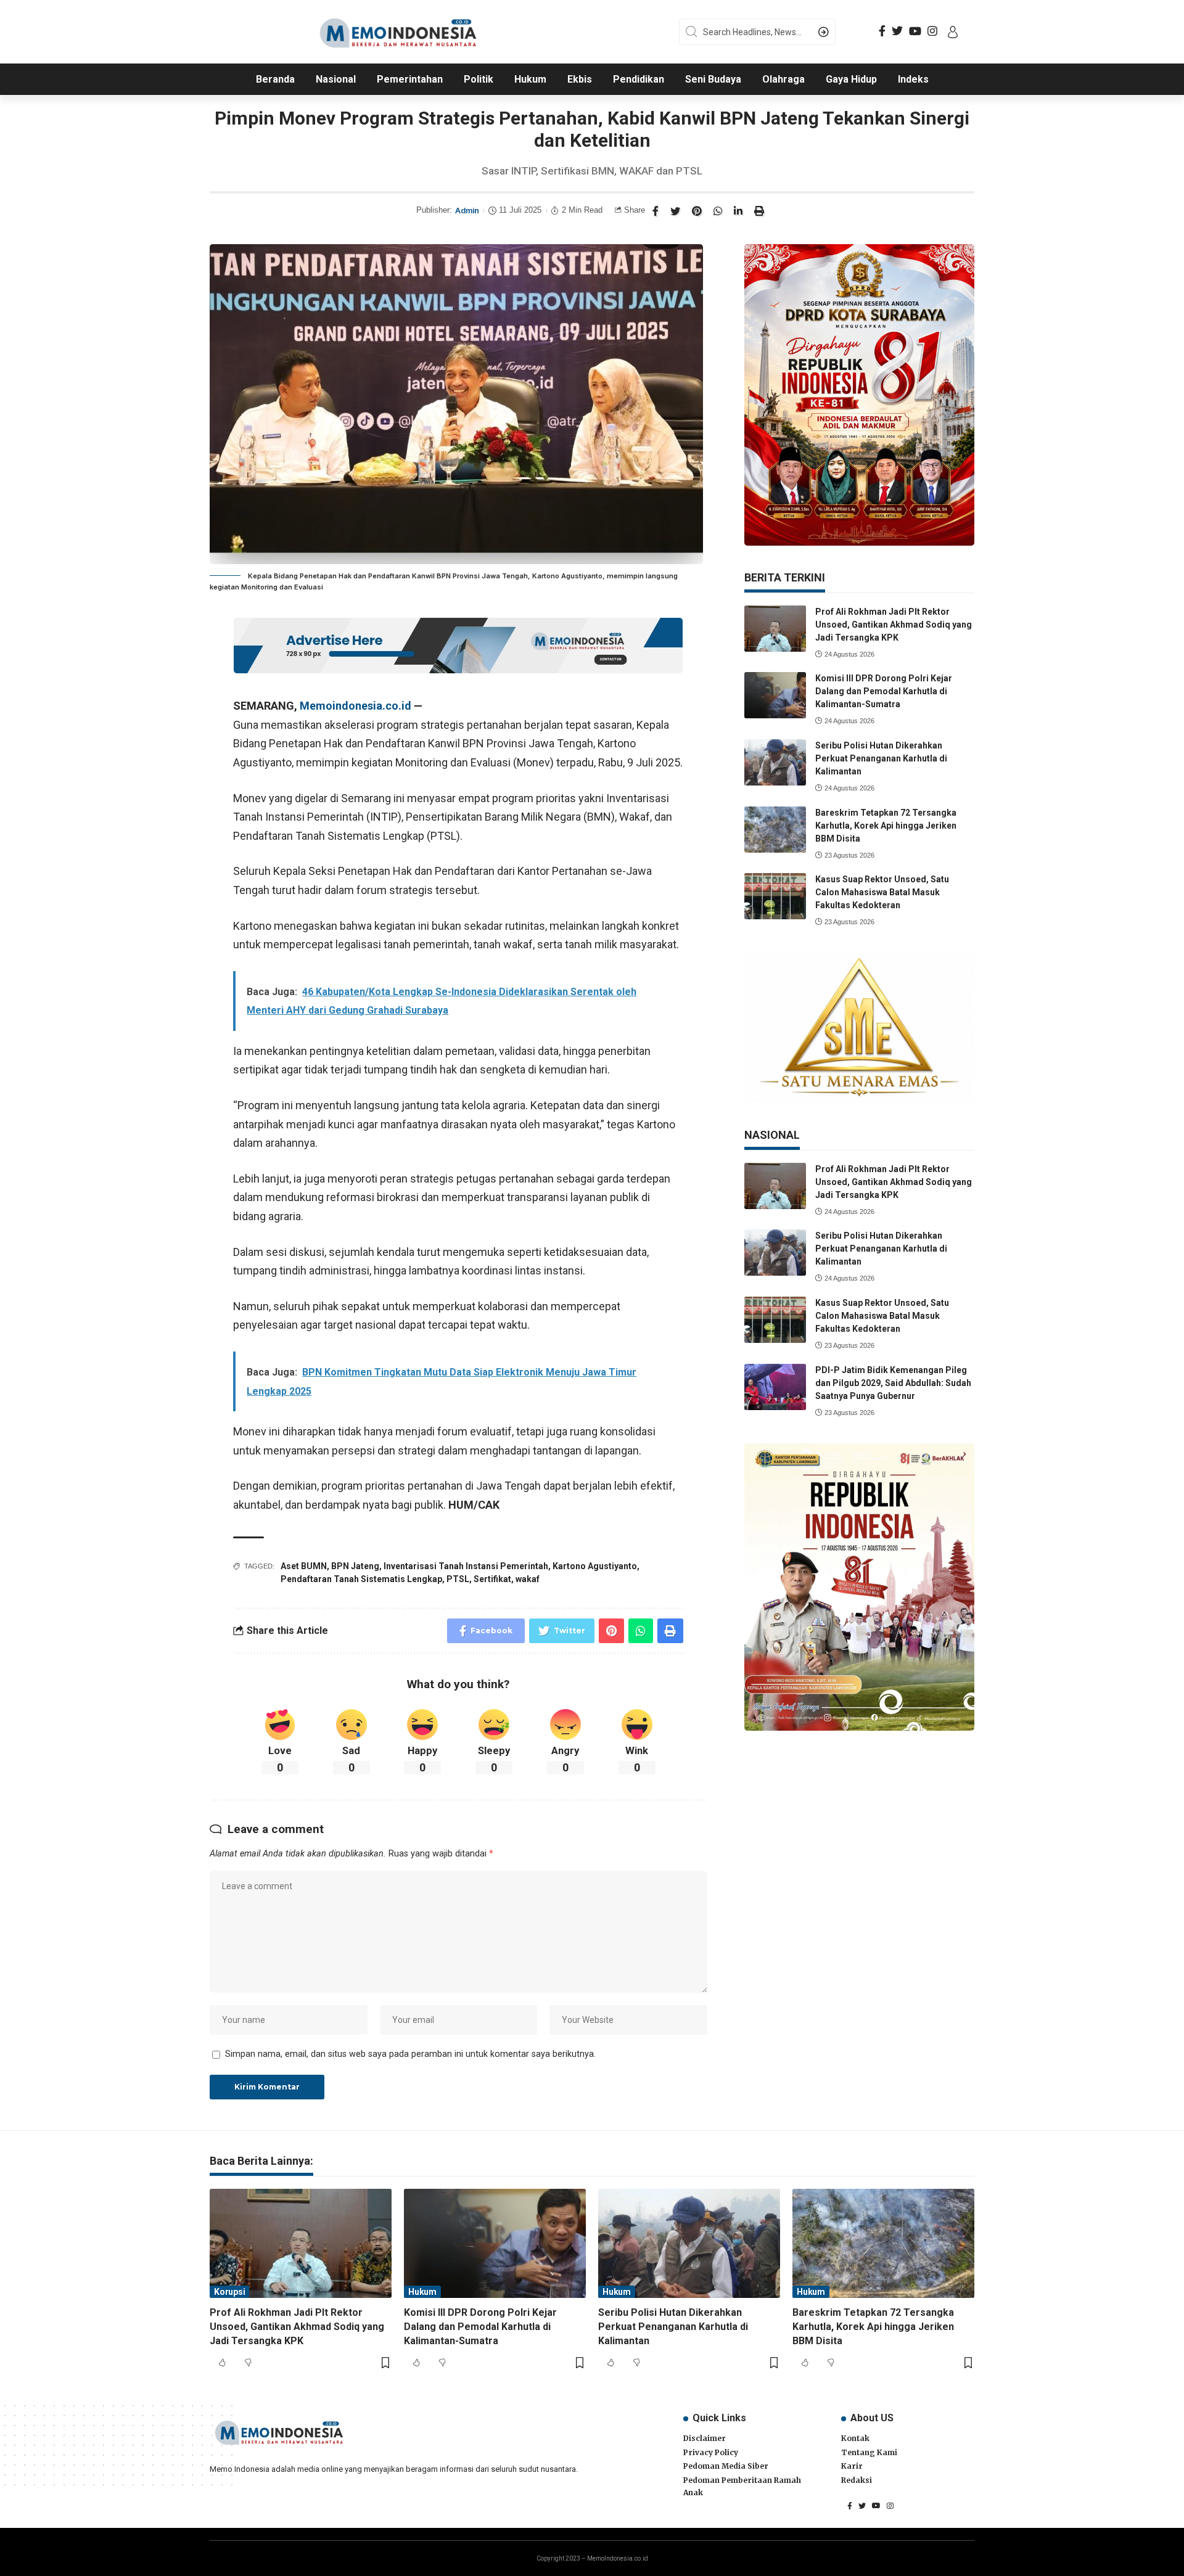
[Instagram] (932, 31)
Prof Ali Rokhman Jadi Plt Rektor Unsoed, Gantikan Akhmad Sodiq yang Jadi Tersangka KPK (894, 625)
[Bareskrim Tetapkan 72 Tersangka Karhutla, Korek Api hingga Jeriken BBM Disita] (775, 830)
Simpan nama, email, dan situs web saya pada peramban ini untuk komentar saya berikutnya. (410, 2054)
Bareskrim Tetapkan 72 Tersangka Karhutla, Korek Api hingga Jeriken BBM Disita (886, 826)
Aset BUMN (304, 1566)
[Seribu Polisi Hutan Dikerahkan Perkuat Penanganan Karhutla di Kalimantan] (775, 762)
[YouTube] (915, 31)
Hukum (422, 2292)
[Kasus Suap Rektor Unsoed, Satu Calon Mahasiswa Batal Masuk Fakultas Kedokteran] (775, 896)
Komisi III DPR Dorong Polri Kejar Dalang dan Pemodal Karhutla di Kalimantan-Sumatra (884, 691)
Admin (467, 211)
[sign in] (953, 32)
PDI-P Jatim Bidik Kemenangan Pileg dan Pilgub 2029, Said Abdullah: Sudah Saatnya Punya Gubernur (893, 1383)
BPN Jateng (355, 1566)
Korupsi (229, 2292)
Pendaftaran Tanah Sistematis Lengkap (361, 1579)
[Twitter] (897, 31)
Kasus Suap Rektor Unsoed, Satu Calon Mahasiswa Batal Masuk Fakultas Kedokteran (882, 892)
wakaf (528, 1579)
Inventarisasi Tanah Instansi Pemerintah (466, 1566)
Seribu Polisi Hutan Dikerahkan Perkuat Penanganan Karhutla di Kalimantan (881, 758)
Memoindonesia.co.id (356, 706)
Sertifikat (492, 1579)
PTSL (458, 1579)
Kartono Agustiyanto (595, 1566)
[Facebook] (882, 31)
